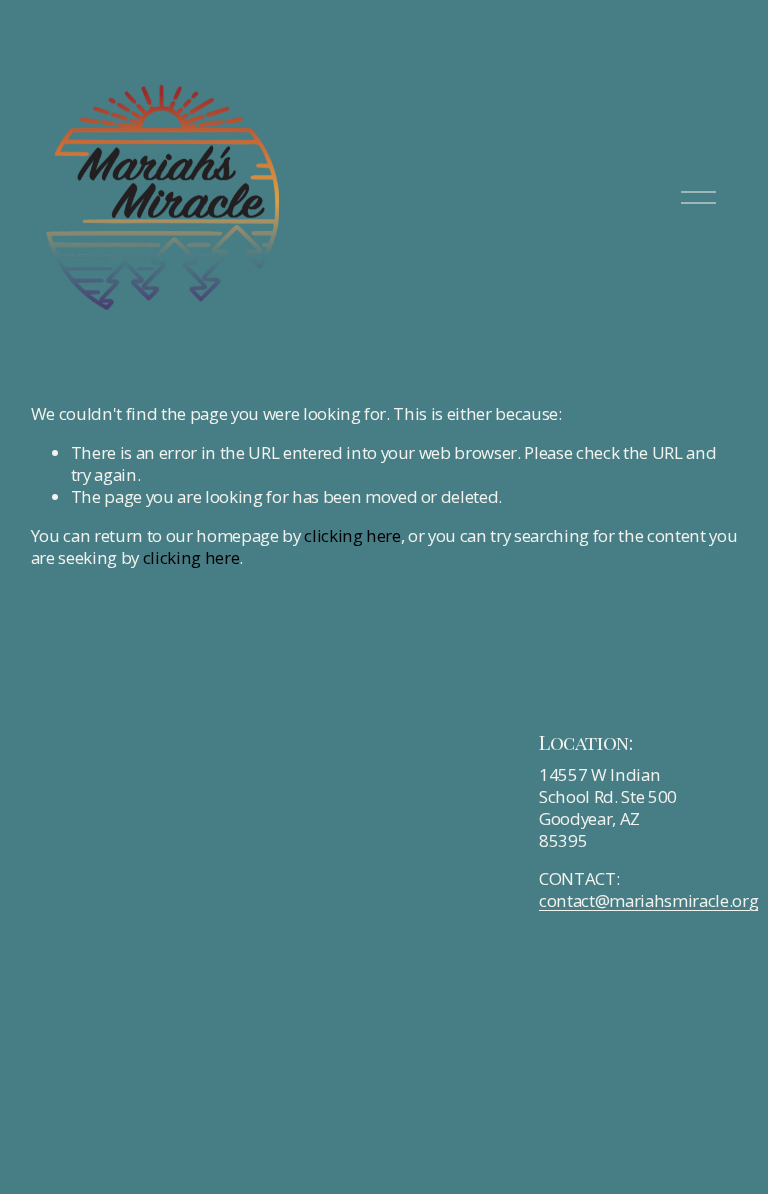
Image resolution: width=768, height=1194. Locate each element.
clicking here (352, 535)
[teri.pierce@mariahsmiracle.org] (122, 1092)
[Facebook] (145, 1138)
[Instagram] (168, 1092)
